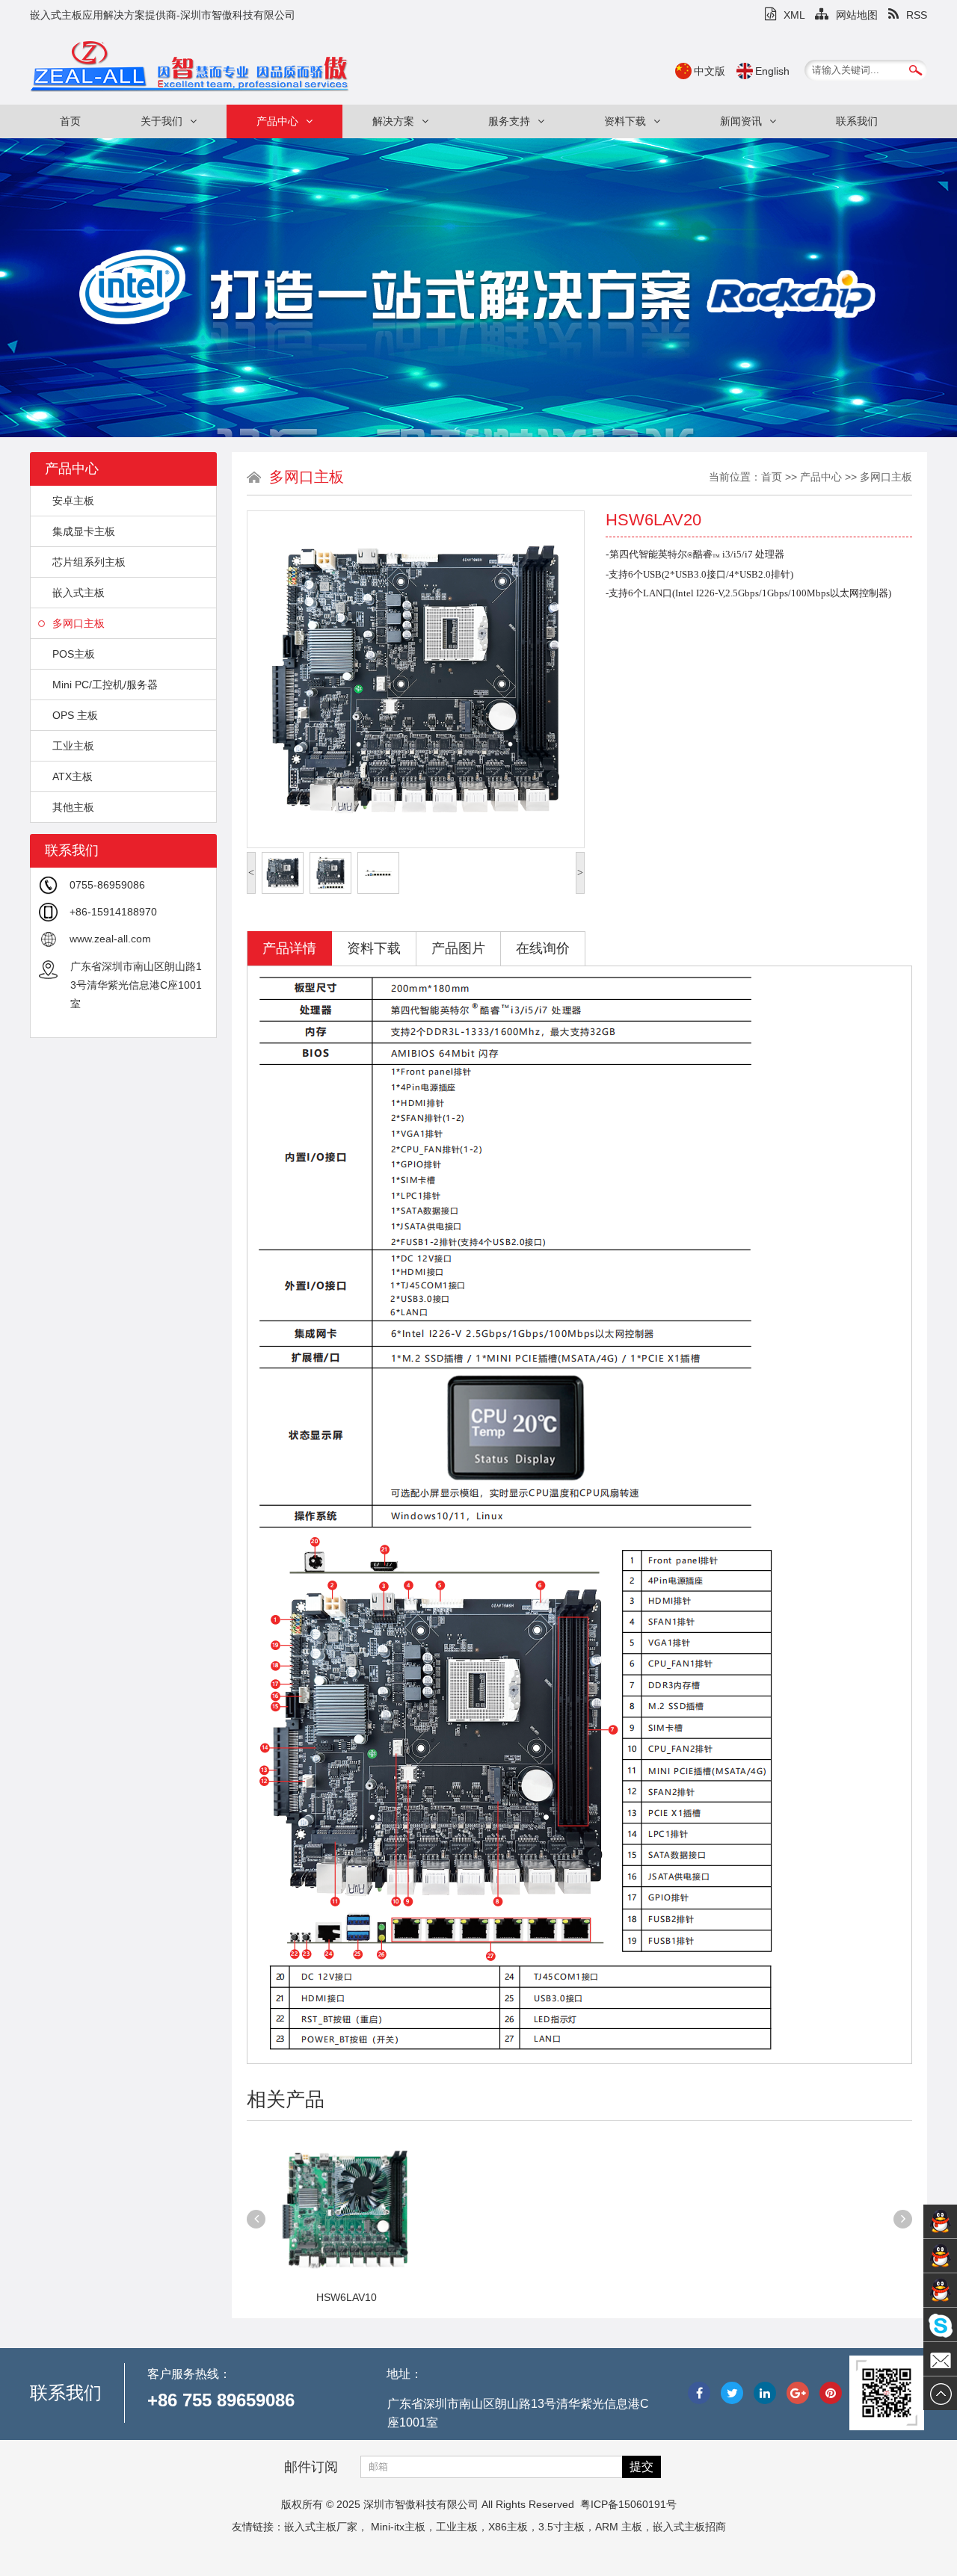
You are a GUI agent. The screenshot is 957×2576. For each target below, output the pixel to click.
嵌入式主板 (79, 593)
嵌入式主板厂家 (321, 2527)
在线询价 (543, 948)
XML (794, 15)
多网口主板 (79, 623)
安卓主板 (73, 501)
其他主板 (73, 807)
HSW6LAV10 (347, 2297)
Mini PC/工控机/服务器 (105, 685)
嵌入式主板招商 (689, 2527)
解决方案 (393, 121)
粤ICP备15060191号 (628, 2504)
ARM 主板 (619, 2527)
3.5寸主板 (561, 2527)
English (772, 71)
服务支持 (509, 121)
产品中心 (277, 121)
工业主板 (73, 746)
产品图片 (458, 948)
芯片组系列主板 (89, 562)
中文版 (710, 71)
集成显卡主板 (84, 531)
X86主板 (508, 2527)
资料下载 (625, 121)
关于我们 (161, 121)
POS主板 (74, 654)
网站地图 (857, 15)
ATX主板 (73, 776)
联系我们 (857, 121)
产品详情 (289, 948)
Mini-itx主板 (398, 2527)
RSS (917, 15)
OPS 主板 (75, 715)
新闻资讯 (741, 121)
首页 (70, 121)
